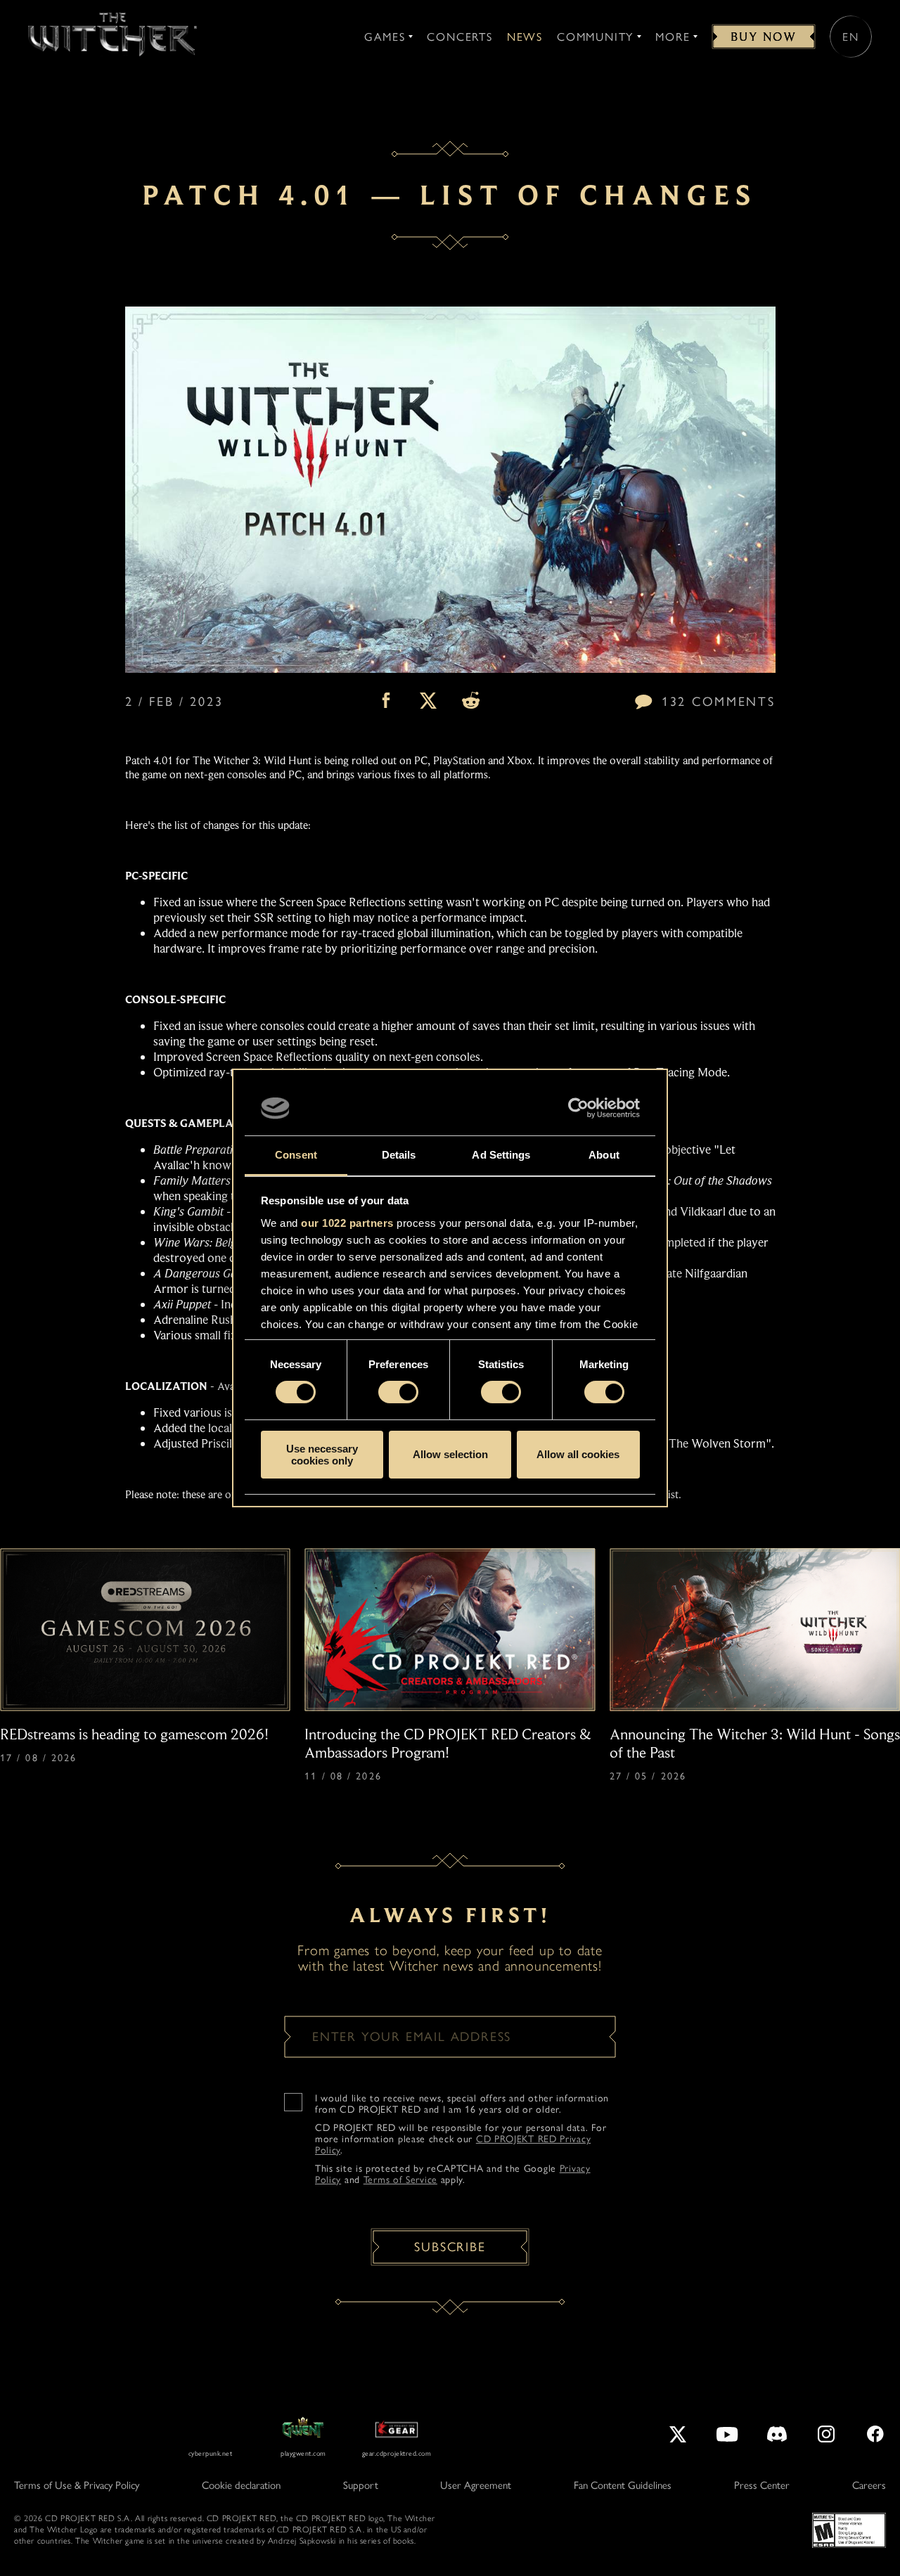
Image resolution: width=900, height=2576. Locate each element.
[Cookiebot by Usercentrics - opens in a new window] (578, 1108)
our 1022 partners (347, 1223)
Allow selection (450, 1454)
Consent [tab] (296, 1155)
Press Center (762, 2485)
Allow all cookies (578, 1454)
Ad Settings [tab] (501, 1155)
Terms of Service (400, 2180)
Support (361, 2485)
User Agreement (476, 2485)
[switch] (398, 1392)
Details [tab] (399, 1155)
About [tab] (604, 1155)
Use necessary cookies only (322, 1455)
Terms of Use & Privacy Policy (77, 2485)
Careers (869, 2485)
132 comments (718, 702)
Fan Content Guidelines (623, 2485)
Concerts (459, 37)
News (525, 37)
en (851, 37)
